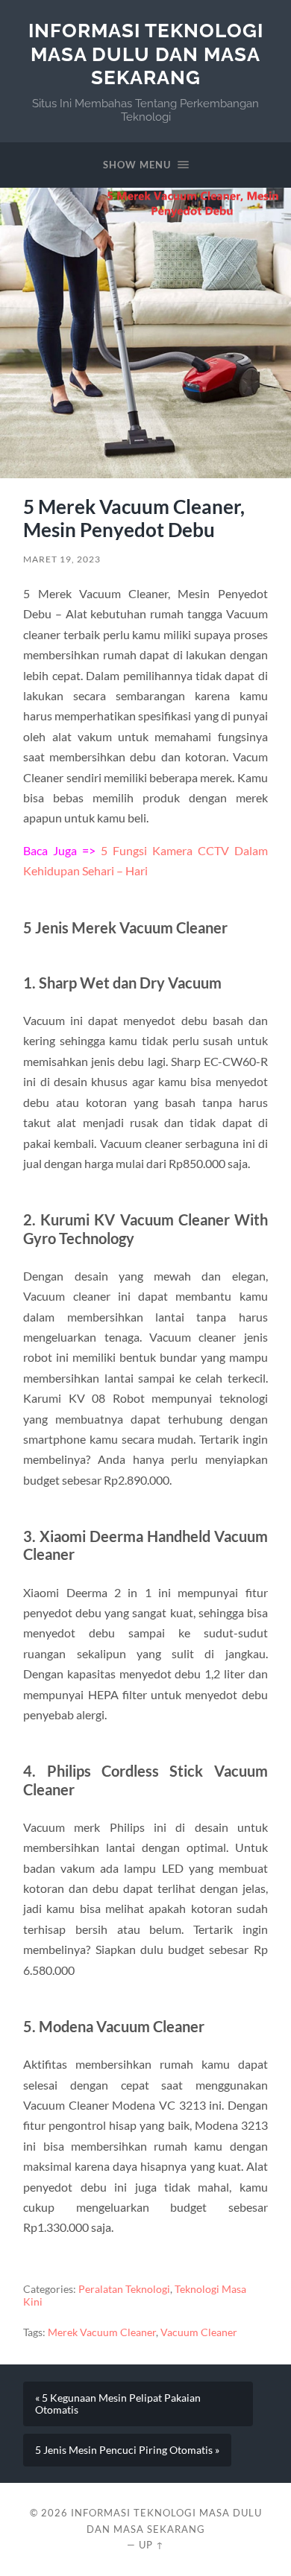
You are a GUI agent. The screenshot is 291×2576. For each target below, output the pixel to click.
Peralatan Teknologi (124, 2289)
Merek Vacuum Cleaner (102, 2332)
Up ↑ (151, 2545)
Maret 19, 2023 (62, 559)
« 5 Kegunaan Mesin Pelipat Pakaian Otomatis (118, 2404)
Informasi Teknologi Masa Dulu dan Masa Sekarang (146, 54)
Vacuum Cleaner (199, 2332)
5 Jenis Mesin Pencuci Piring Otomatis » (127, 2450)
